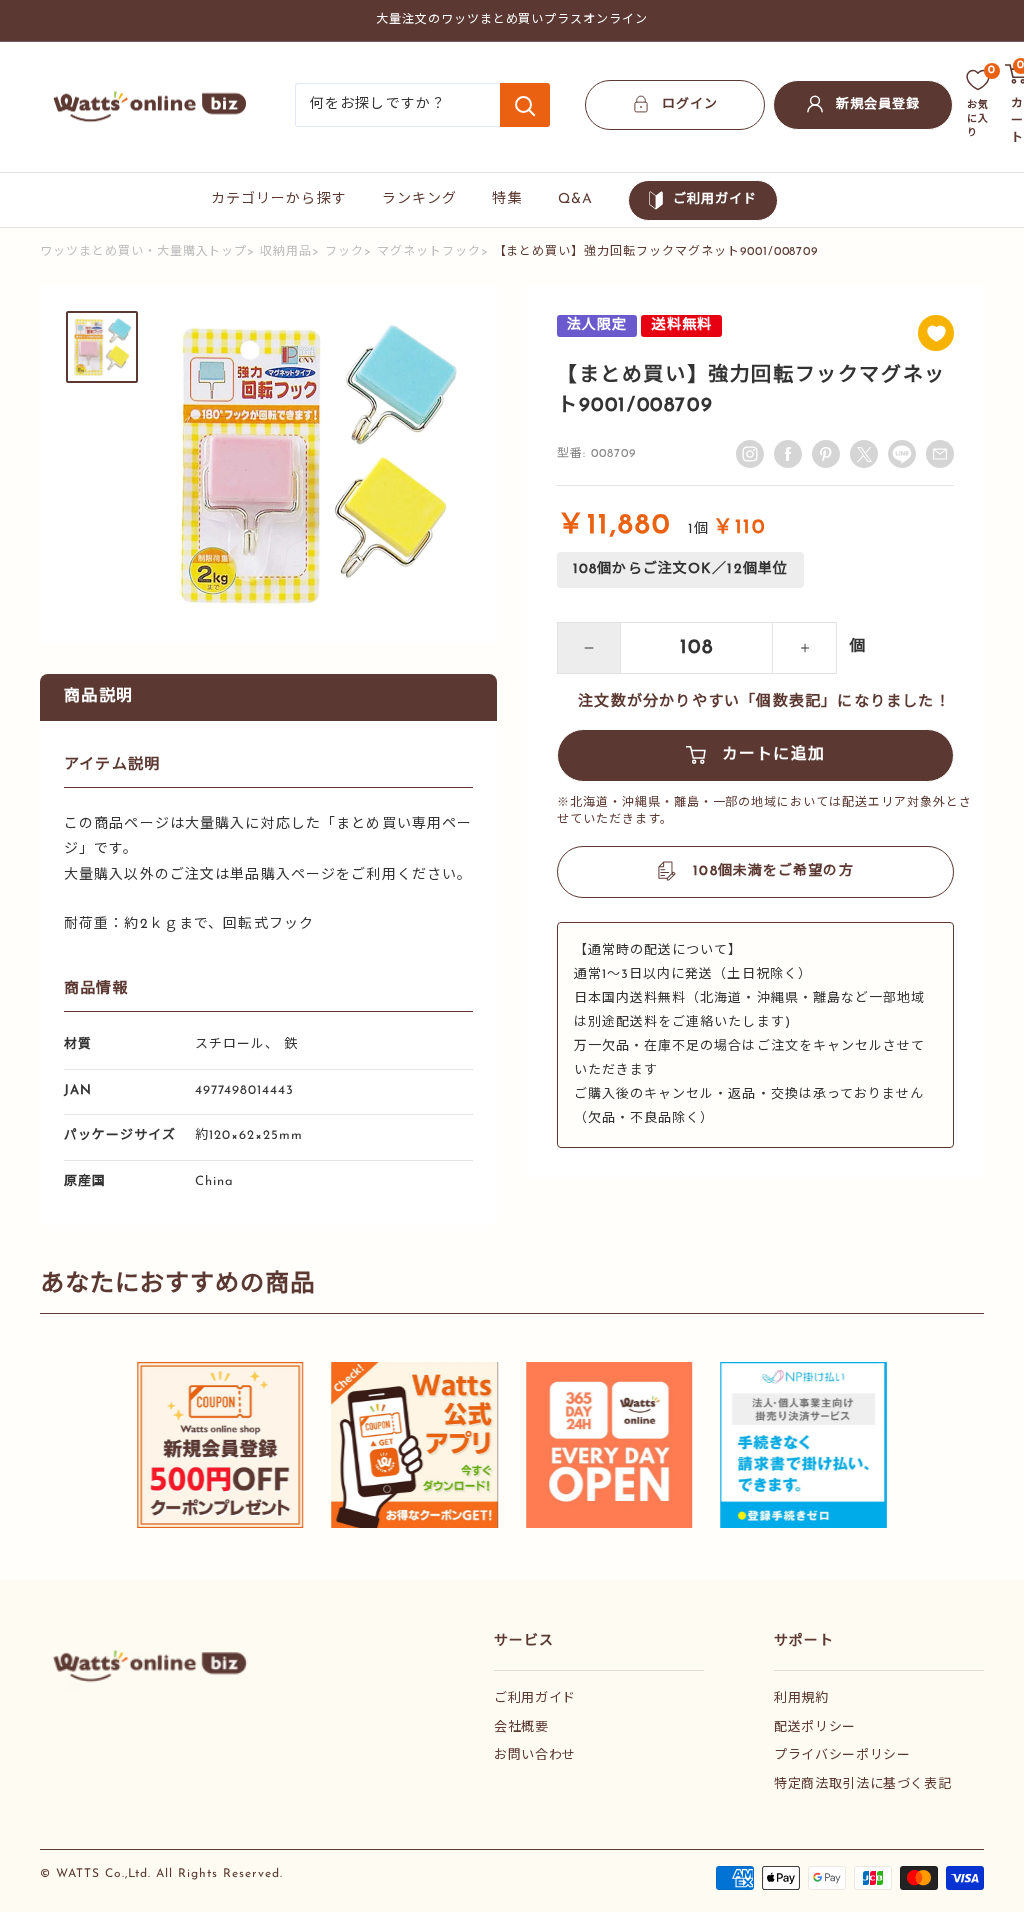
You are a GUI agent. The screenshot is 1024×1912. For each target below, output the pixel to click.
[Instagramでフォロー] (750, 454)
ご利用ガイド (715, 199)
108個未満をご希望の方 (773, 871)
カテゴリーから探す (279, 199)
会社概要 (521, 1727)
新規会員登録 (878, 104)
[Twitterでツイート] (864, 454)
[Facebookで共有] (788, 454)
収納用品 (286, 252)
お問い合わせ (535, 1755)
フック (344, 252)
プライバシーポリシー (842, 1755)
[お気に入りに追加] (936, 333)
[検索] (525, 105)
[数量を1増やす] (805, 648)
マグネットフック (429, 252)
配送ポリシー (815, 1727)
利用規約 (801, 1698)
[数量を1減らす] (589, 648)
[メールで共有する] (902, 454)
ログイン (690, 104)
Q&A (575, 199)
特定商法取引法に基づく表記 (862, 1784)
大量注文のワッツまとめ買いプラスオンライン (512, 20)
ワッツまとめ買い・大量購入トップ (143, 252)
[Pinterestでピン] (826, 454)
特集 (507, 199)
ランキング (420, 199)
